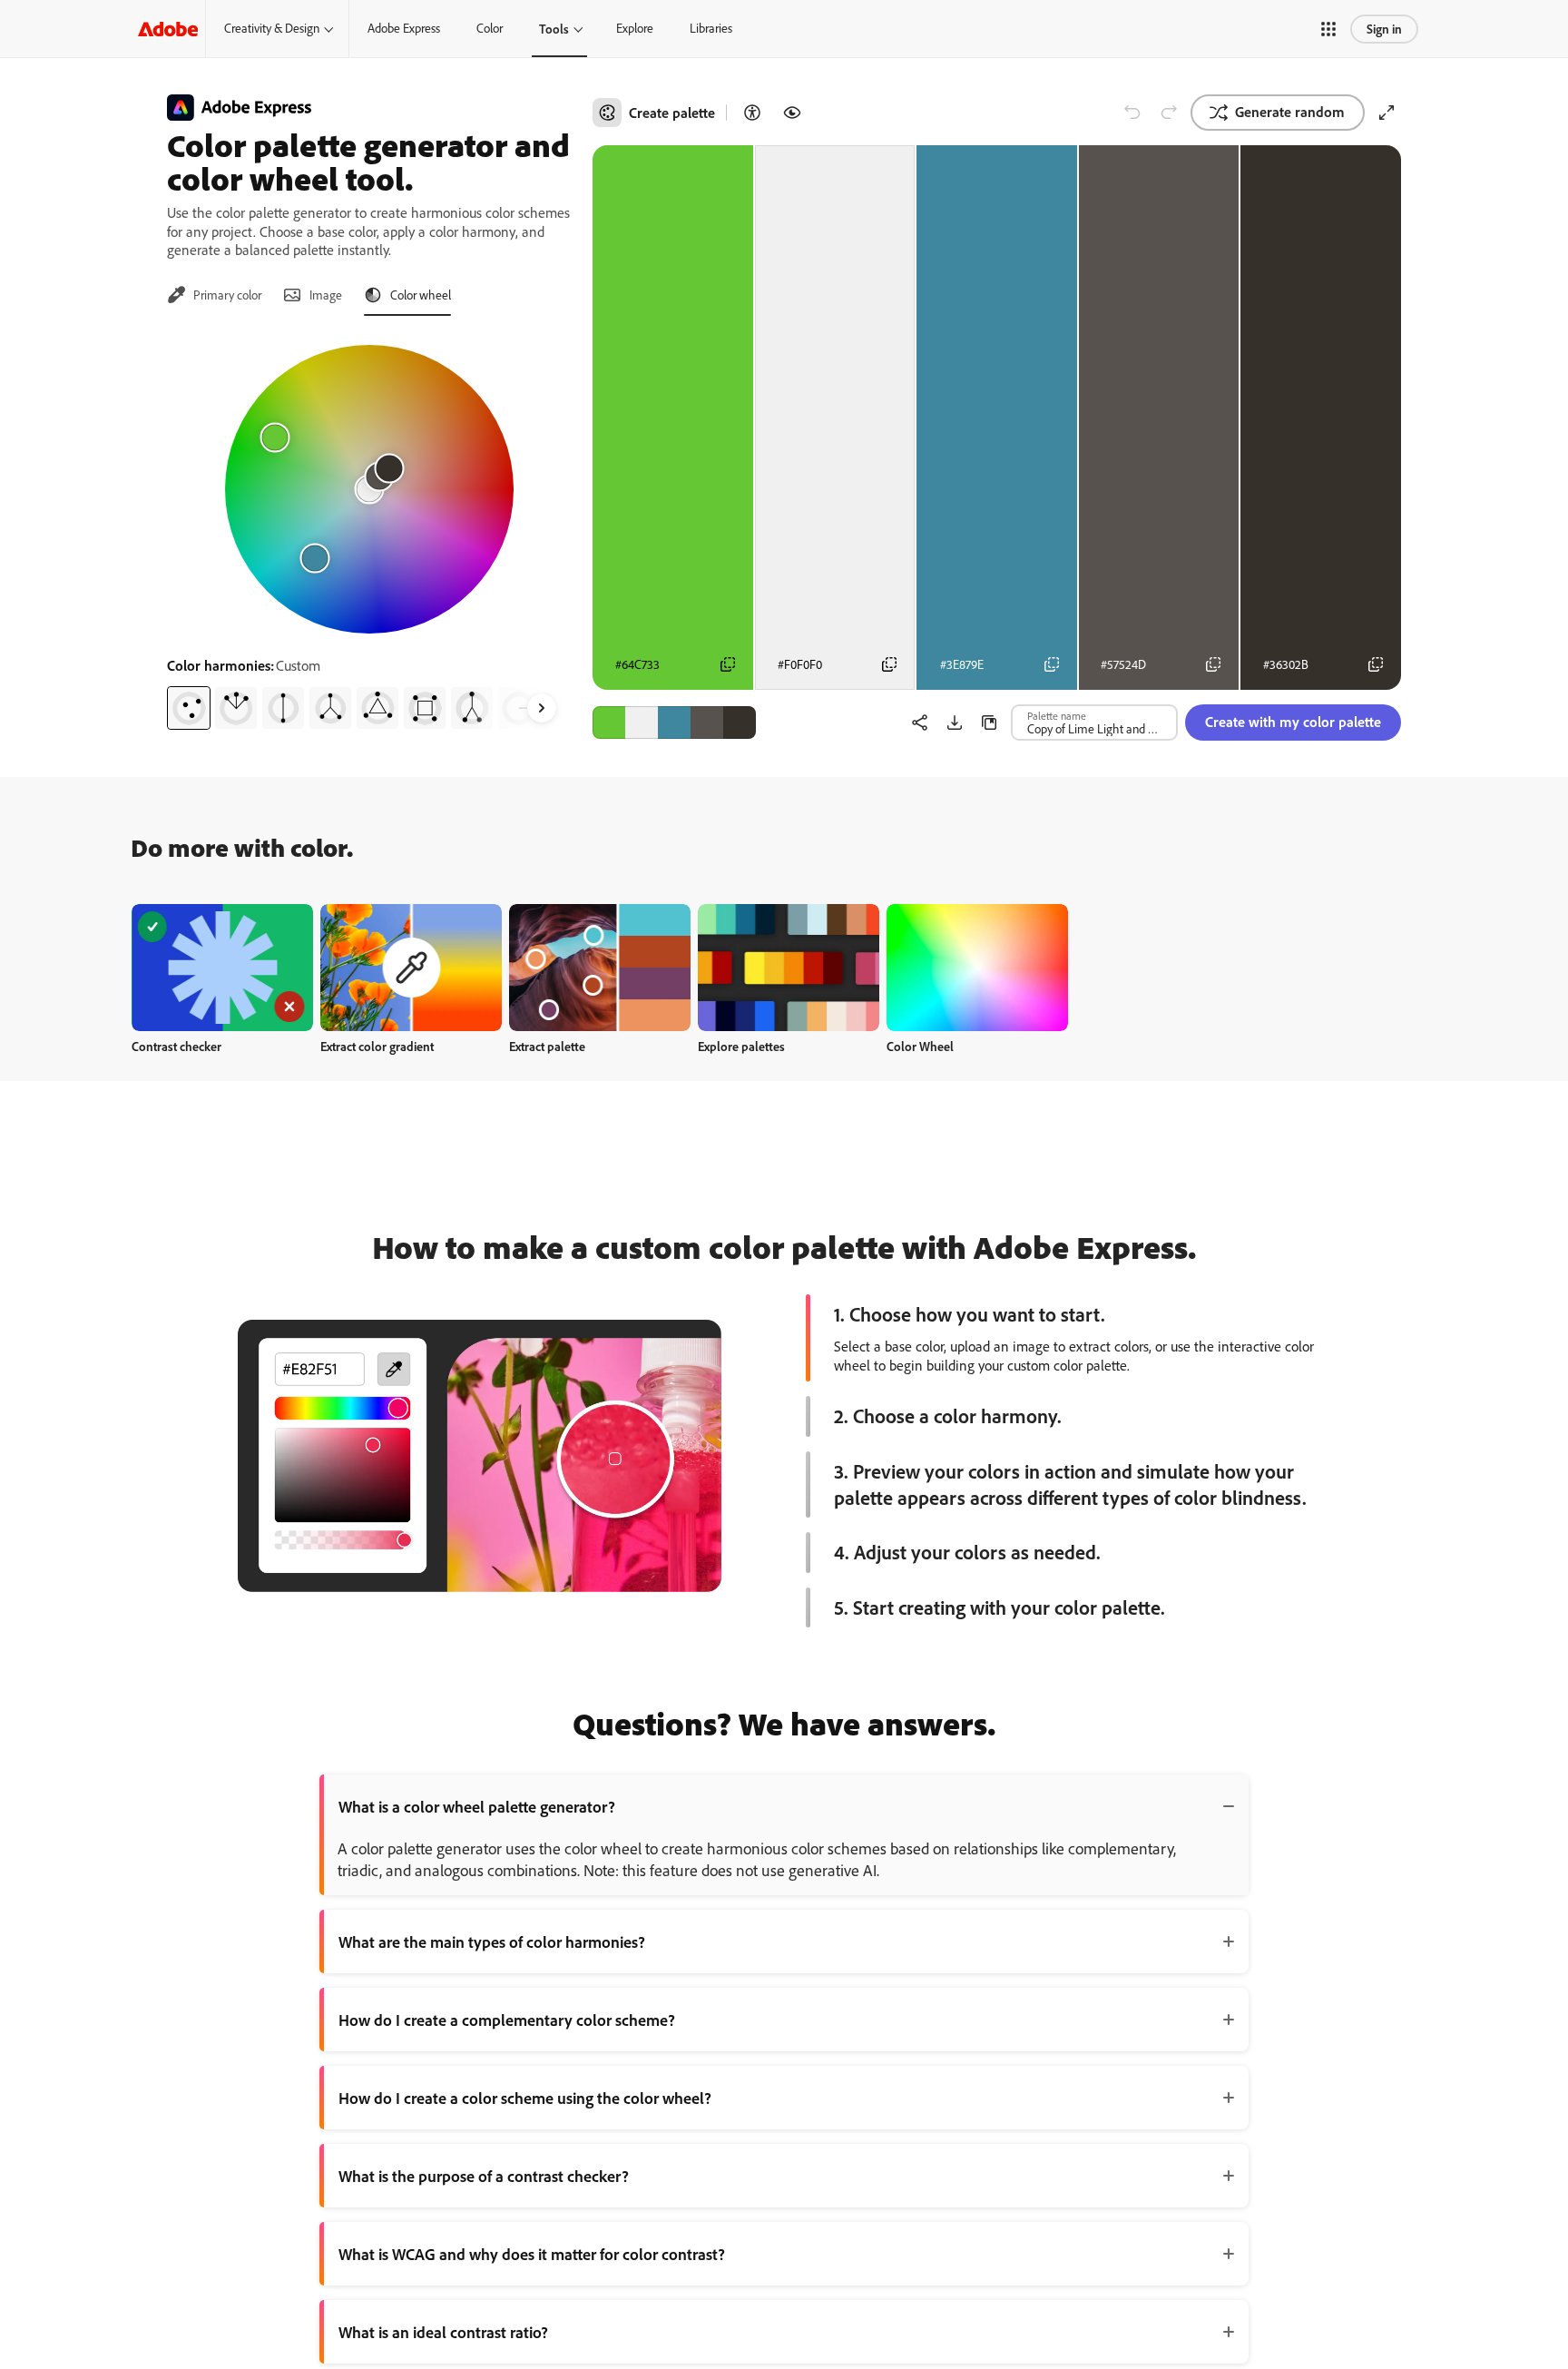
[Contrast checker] (752, 113)
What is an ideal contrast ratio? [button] (443, 2332)
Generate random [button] (1290, 112)
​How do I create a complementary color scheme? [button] (507, 2020)
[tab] (214, 295)
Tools (554, 29)
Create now (223, 967)
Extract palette (547, 1046)
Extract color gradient (377, 1046)
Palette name (1057, 715)
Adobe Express (404, 28)
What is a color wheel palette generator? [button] (477, 1806)
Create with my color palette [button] (1293, 722)
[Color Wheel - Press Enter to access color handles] (369, 489)
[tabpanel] (369, 530)
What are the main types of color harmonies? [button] (492, 1941)
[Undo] (1132, 113)
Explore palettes (741, 1046)
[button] (1328, 29)
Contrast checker (176, 1046)
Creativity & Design (272, 28)
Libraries (711, 28)
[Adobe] (168, 29)
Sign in (1384, 29)
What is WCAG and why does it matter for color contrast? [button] (532, 2254)
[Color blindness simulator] (792, 113)
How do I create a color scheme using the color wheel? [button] (525, 2098)
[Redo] (1169, 113)
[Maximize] (1387, 113)
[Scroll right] (542, 708)
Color (490, 28)
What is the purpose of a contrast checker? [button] (484, 2176)
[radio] (189, 708)
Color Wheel (920, 1046)
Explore (635, 28)
